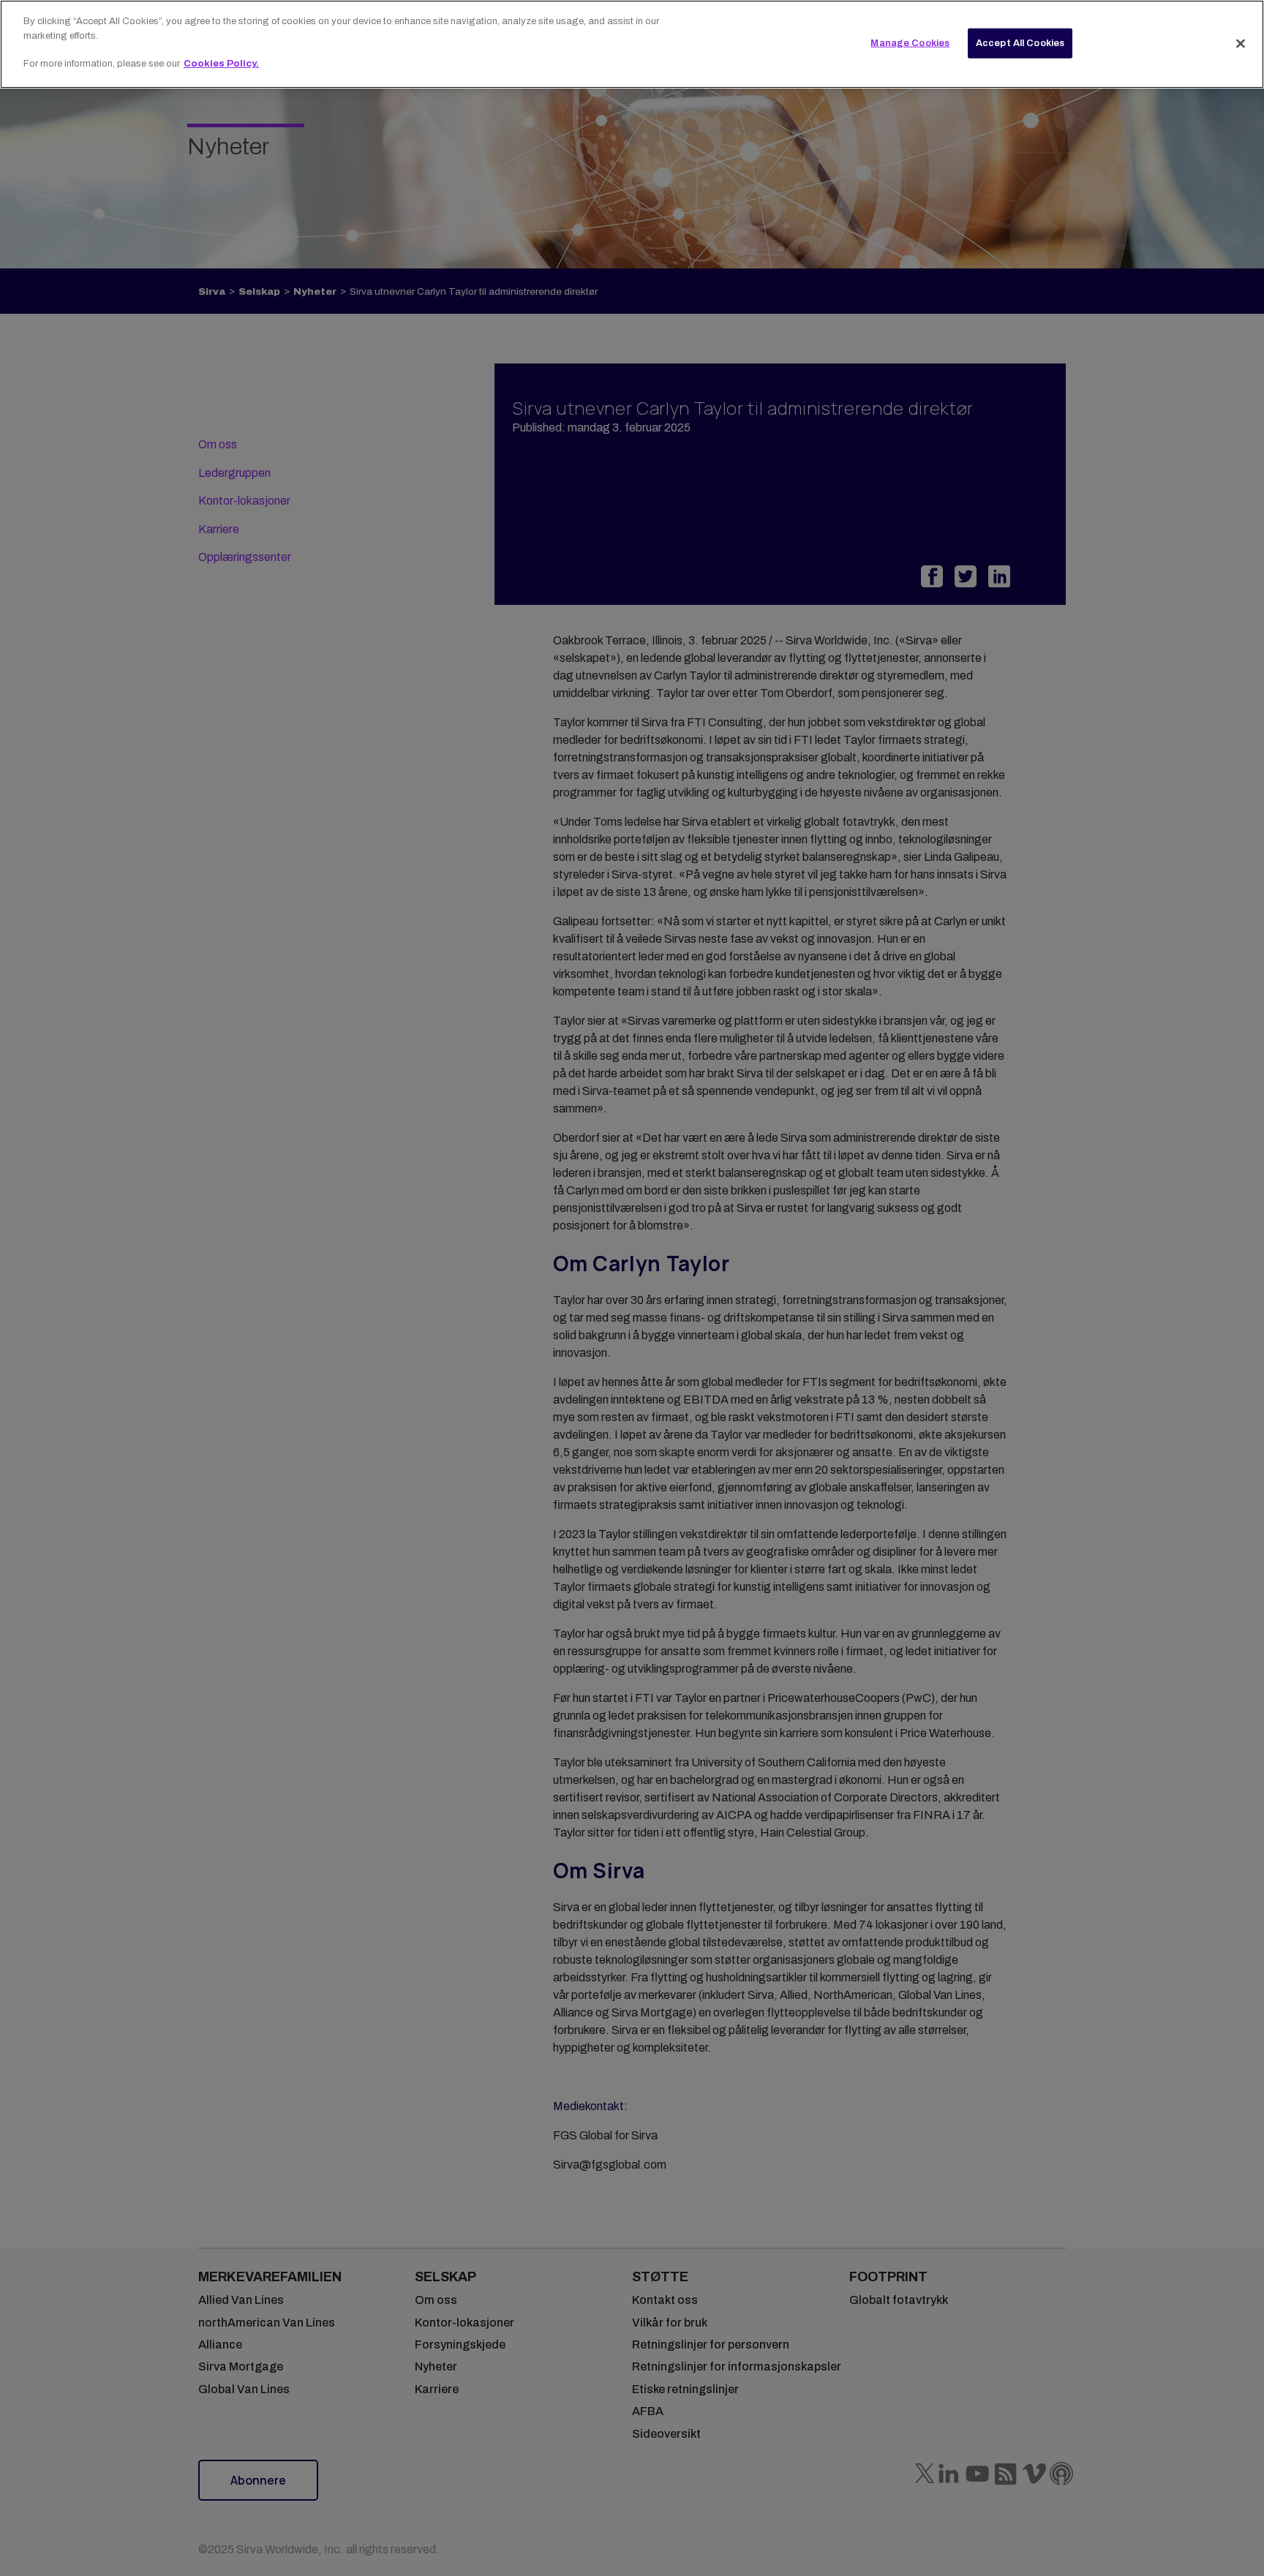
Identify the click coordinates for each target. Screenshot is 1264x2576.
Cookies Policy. (221, 64)
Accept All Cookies (1020, 42)
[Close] (1241, 43)
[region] (632, 44)
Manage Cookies (910, 42)
